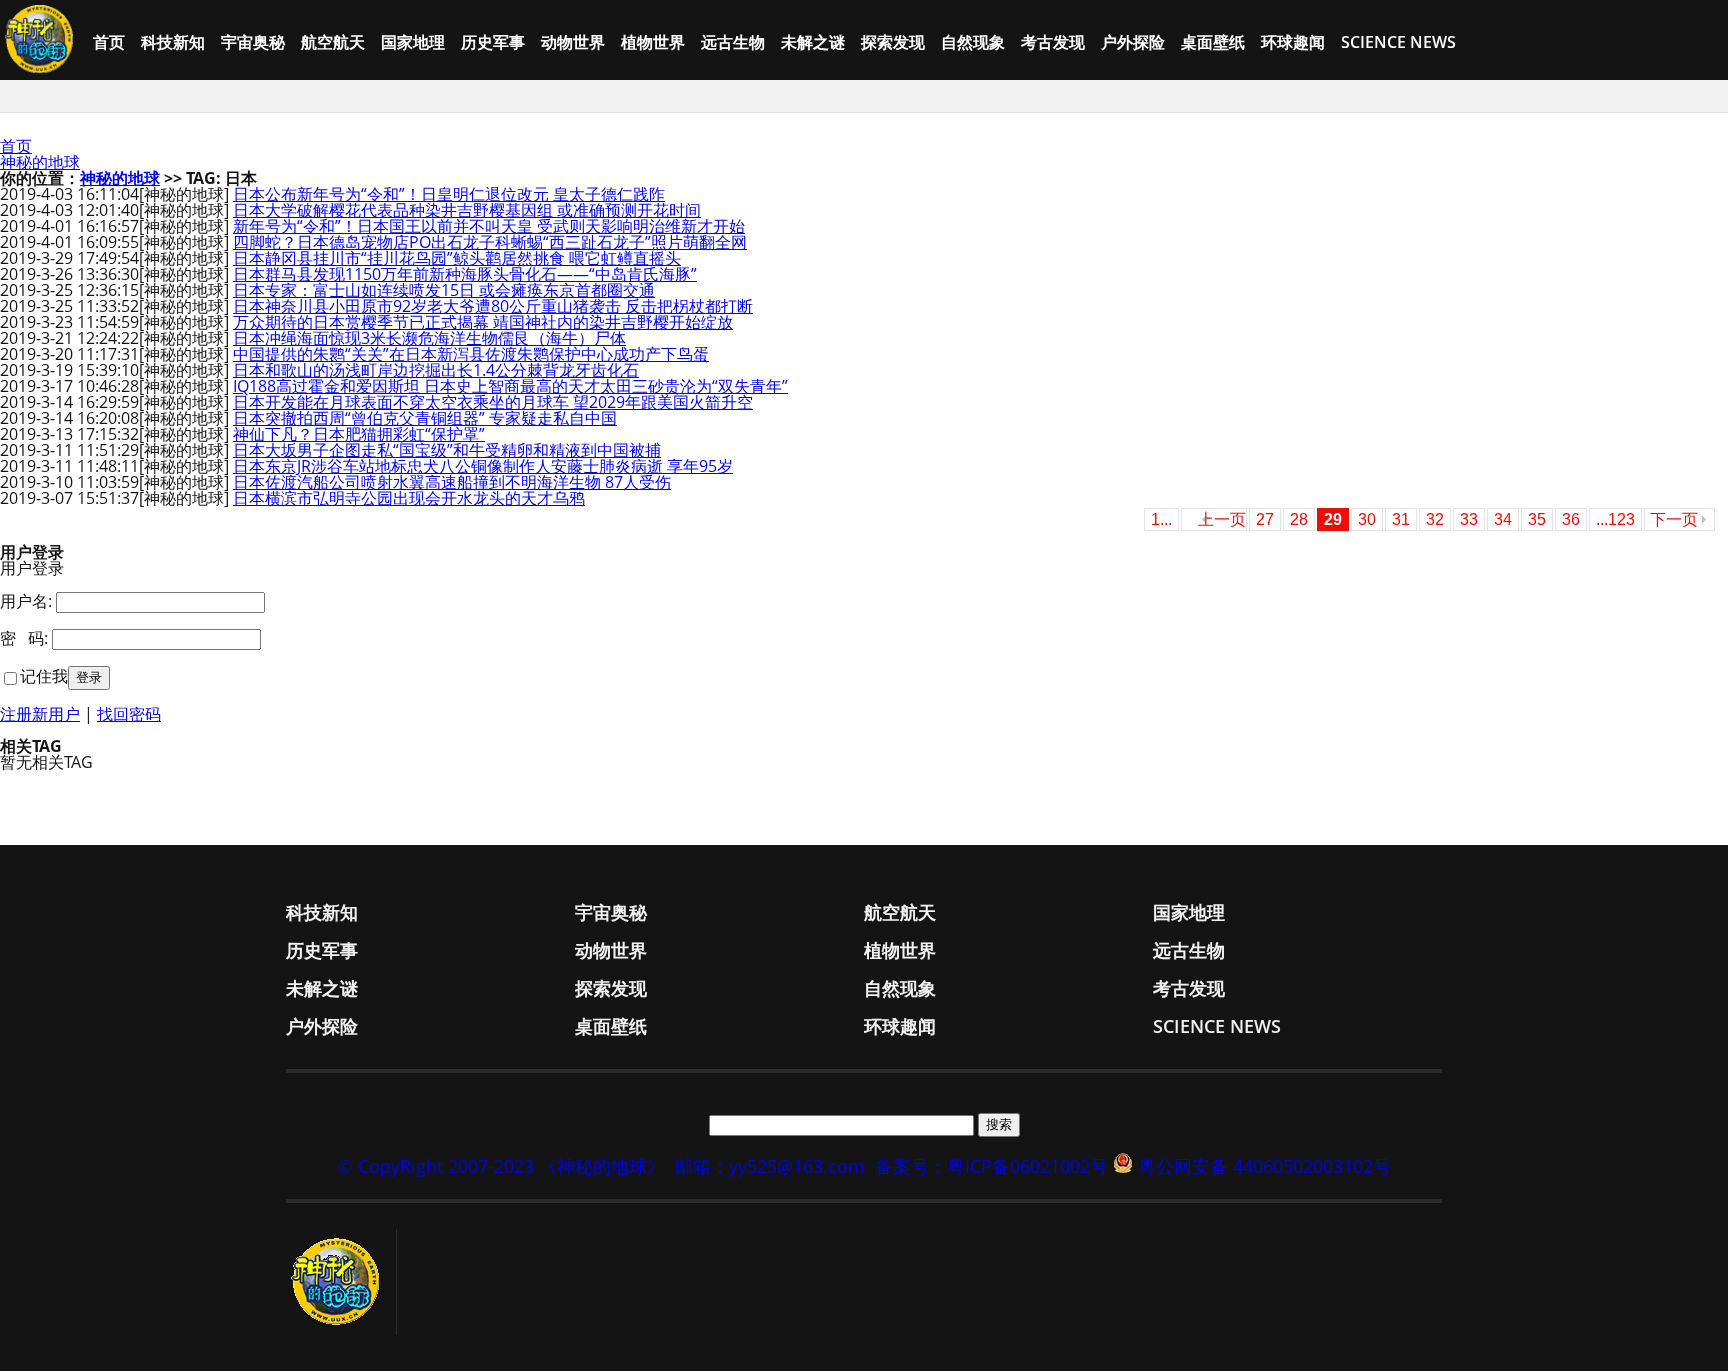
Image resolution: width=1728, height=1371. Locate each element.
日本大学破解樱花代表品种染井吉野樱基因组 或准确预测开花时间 (467, 210)
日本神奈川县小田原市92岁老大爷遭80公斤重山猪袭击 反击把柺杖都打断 (493, 306)
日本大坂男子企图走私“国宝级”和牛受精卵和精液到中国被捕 (447, 450)
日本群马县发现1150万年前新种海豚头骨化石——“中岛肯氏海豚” (465, 274)
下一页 (1674, 519)
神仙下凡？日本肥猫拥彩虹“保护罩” (359, 434)
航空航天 (333, 42)
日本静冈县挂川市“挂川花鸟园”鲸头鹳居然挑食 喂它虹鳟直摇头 (457, 258)
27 (1265, 519)
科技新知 (173, 42)
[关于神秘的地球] (341, 1282)
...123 (1615, 519)
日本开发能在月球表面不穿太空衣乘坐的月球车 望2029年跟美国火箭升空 (493, 402)
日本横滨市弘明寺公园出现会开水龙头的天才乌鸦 (409, 498)
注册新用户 (40, 714)
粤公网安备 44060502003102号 (1264, 1166)
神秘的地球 (40, 162)
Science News (1398, 42)
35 (1537, 519)
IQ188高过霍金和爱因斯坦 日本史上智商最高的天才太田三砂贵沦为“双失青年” (510, 386)
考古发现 (1053, 42)
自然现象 (973, 42)
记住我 (44, 676)
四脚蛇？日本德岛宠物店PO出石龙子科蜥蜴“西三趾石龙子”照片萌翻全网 (490, 242)
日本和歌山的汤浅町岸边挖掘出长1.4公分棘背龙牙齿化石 (436, 370)
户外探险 (1133, 42)
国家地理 (413, 42)
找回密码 (129, 714)
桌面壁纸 (1213, 42)
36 (1571, 519)
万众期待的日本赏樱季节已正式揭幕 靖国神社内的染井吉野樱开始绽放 (483, 322)
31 (1401, 519)
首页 (109, 42)
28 (1299, 519)
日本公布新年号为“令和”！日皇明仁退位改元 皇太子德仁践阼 (449, 194)
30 (1367, 519)
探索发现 (893, 42)
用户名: (26, 601)
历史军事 (493, 42)
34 (1503, 519)
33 (1469, 519)
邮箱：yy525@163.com (770, 1166)
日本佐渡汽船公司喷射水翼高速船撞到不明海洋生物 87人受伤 (452, 482)
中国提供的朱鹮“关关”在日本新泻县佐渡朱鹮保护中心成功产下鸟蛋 (471, 354)
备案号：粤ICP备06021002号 (991, 1166)
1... (1161, 519)
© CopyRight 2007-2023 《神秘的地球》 (501, 1166)
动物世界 (573, 42)
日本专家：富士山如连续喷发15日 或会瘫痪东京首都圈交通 (444, 290)
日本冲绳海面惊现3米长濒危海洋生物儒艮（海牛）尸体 (429, 338)
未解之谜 (813, 42)
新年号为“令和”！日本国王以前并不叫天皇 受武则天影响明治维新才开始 (489, 226)
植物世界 (653, 42)
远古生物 (733, 42)
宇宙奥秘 (253, 42)
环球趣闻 (1293, 42)
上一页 (1222, 519)
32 (1435, 519)
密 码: (24, 638)
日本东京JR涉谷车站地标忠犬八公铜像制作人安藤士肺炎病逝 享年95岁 (483, 466)
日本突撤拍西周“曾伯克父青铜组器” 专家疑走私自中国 (425, 418)
